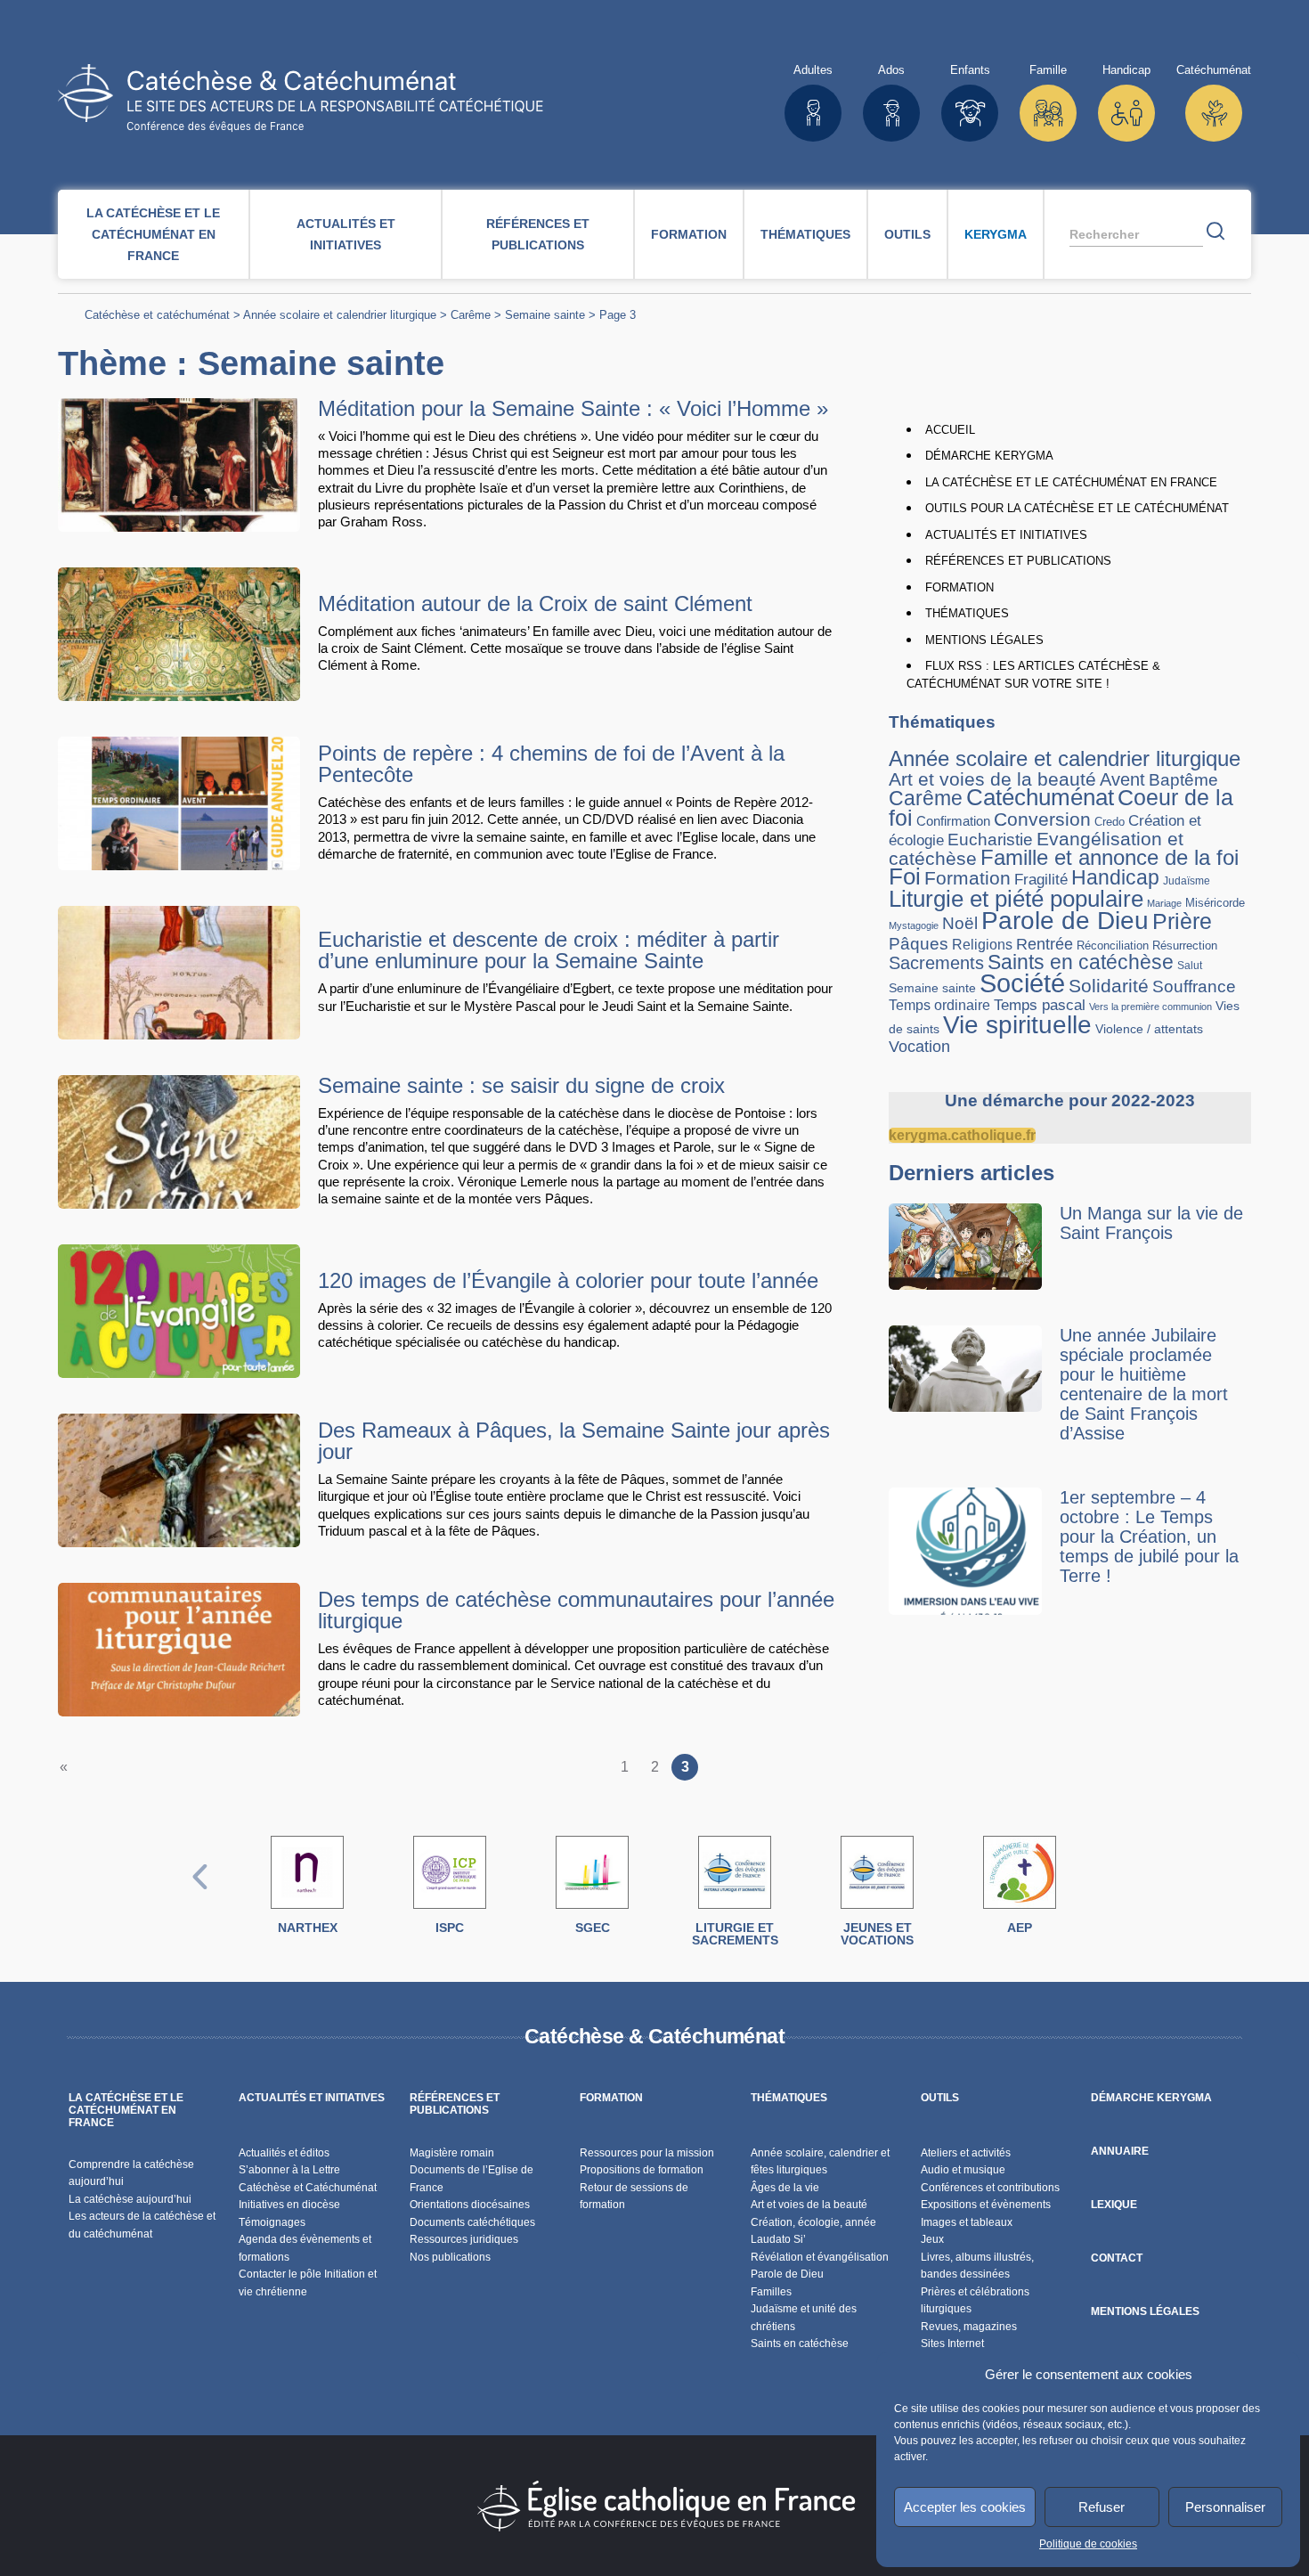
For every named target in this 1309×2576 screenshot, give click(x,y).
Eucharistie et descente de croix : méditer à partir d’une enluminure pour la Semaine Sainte (549, 950)
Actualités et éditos (284, 2153)
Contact (1117, 2258)
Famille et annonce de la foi (1110, 858)
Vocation (919, 1046)
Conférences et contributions (990, 2188)
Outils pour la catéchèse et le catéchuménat (1077, 508)
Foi (905, 876)
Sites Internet (952, 2344)
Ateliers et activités (966, 2153)
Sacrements (936, 963)
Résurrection (1185, 946)
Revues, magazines (969, 2327)
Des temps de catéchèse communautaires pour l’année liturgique (576, 1610)
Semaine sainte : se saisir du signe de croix (521, 1085)
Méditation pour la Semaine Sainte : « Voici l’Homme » (573, 408)
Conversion (1042, 819)
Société (1022, 983)
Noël (960, 923)
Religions (982, 944)
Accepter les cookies (965, 2507)
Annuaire (1120, 2151)
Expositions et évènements (986, 2205)
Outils (907, 234)
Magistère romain (452, 2153)
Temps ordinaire (939, 1005)
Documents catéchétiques (472, 2222)
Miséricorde (1215, 903)
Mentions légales (984, 640)
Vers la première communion (1150, 1007)
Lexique (1114, 2205)
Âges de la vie (785, 2188)
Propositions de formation (642, 2170)
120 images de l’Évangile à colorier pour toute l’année (568, 1280)
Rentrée (1045, 944)
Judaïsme (1187, 881)
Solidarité (1109, 986)
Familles (771, 2292)
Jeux (932, 2239)
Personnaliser (1225, 2507)
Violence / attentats (1149, 1029)
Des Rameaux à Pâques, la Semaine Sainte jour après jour (574, 1441)
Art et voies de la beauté (992, 779)
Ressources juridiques (464, 2239)
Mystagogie (914, 925)
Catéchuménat (1040, 797)
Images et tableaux (967, 2222)
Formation (689, 234)
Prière (1182, 921)
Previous (200, 1895)
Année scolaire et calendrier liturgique (340, 315)
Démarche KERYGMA (989, 456)
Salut (1190, 965)
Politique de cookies (1088, 2544)
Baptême (1183, 780)
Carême (471, 315)
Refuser (1102, 2507)
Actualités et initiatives (346, 234)
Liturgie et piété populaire (1016, 899)
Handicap (1115, 877)
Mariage (1164, 903)
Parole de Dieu (1065, 920)
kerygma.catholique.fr (962, 1135)
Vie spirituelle (1017, 1024)
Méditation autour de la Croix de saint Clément (535, 603)
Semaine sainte (545, 315)
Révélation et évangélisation (820, 2257)
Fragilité (1041, 879)
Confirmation (953, 821)
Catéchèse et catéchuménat (157, 315)
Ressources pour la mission (647, 2153)
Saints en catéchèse (1081, 962)
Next (1109, 1895)
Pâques (919, 944)
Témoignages (272, 2222)
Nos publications (450, 2257)
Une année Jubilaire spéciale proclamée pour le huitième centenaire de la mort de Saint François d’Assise (1144, 1384)
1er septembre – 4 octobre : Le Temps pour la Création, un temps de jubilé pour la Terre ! (1149, 1537)
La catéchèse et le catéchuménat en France (153, 234)
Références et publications (538, 234)
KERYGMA (996, 234)
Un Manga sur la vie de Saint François (1151, 1223)
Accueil (950, 430)
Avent (1122, 779)
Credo (1110, 822)
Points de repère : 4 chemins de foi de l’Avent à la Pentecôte (551, 764)
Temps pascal (1040, 1005)
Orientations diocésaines (470, 2205)
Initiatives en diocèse (289, 2205)
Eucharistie (990, 840)
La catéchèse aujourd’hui (131, 2199)
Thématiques (805, 234)
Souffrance (1194, 986)
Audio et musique (963, 2170)
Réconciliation (1113, 946)
